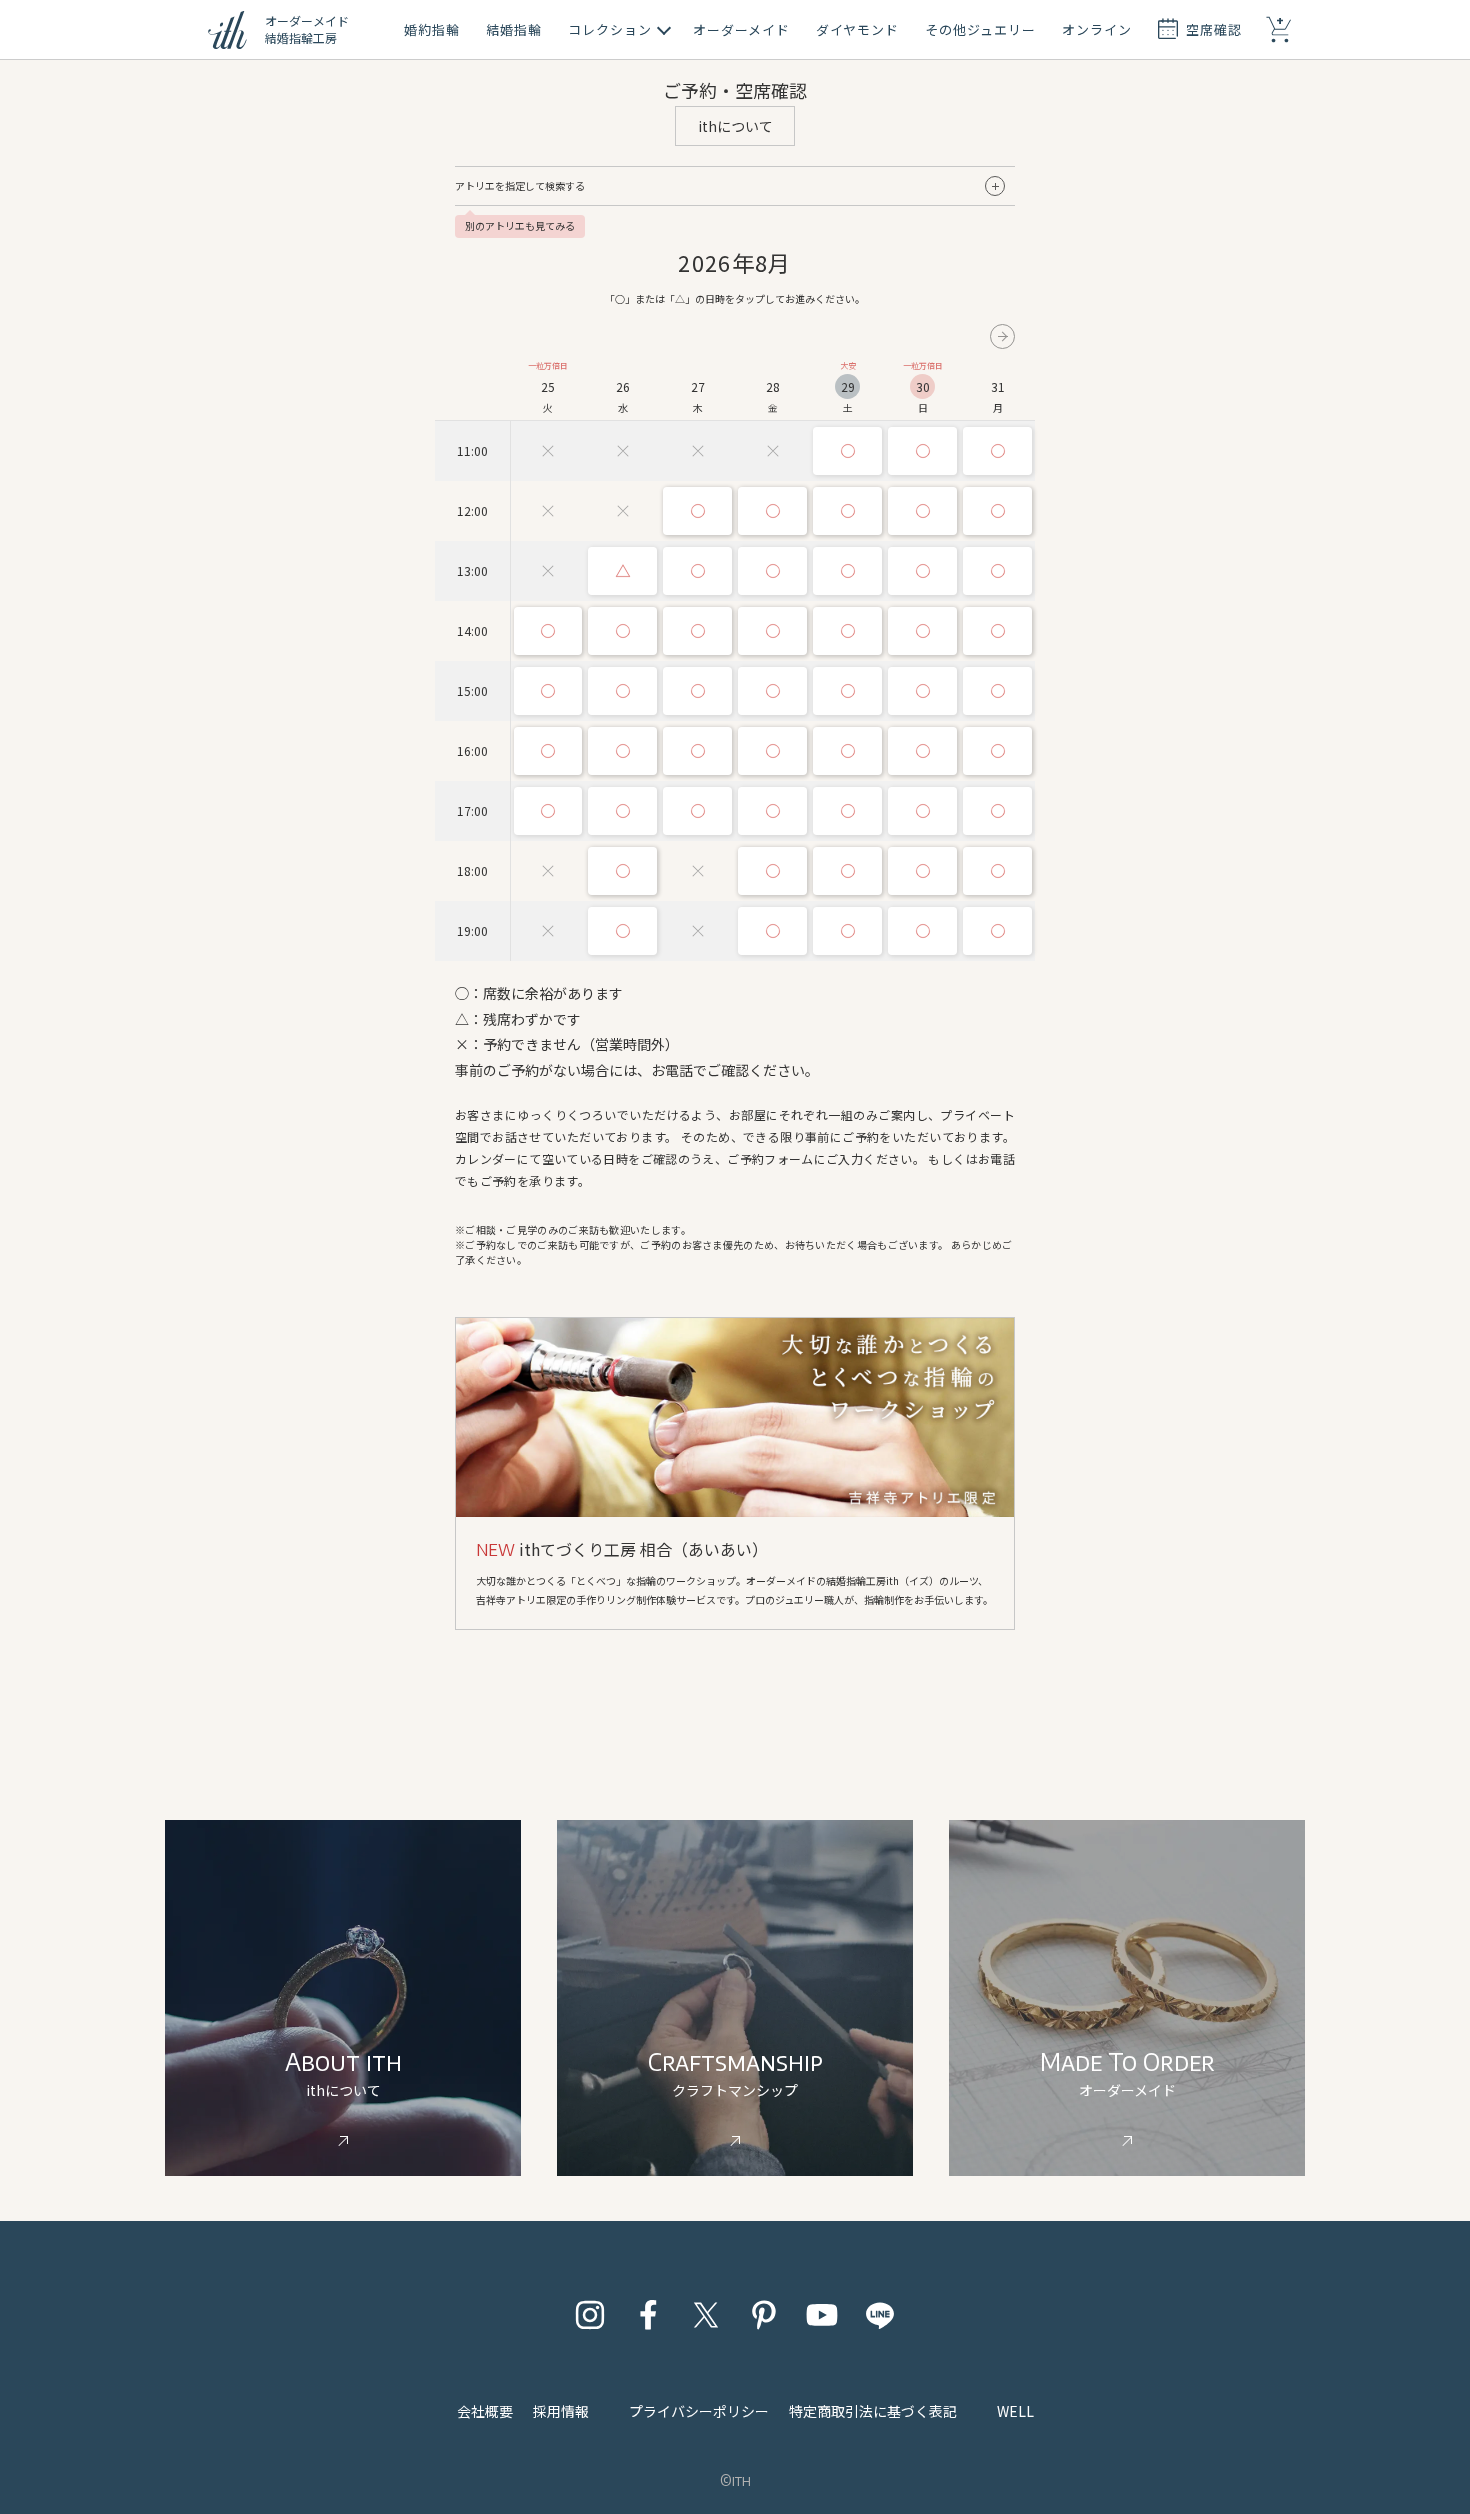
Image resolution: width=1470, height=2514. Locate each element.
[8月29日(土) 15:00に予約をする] (847, 691)
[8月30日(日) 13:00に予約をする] (922, 571)
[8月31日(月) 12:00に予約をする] (997, 511)
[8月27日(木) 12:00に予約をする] (697, 511)
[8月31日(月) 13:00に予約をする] (997, 571)
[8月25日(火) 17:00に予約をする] (548, 811)
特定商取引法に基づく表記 (873, 2411)
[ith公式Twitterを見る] (706, 2315)
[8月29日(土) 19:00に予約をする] (847, 931)
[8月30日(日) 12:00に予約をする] (922, 511)
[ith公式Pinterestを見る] (764, 2315)
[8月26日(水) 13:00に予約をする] (622, 571)
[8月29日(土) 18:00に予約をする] (847, 871)
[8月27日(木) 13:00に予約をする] (697, 571)
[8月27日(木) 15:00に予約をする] (697, 691)
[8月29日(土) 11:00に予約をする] (847, 451)
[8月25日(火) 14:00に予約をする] (548, 631)
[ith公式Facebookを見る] (648, 2315)
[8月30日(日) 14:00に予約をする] (922, 631)
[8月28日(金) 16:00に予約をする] (772, 751)
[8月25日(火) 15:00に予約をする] (548, 691)
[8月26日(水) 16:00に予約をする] (622, 751)
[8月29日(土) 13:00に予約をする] (847, 571)
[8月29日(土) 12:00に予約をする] (847, 511)
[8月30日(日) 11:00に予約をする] (922, 451)
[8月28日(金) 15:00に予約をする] (772, 691)
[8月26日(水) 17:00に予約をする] (622, 811)
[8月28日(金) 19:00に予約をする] (772, 931)
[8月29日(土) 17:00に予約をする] (847, 811)
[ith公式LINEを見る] (880, 2315)
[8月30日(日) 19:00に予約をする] (922, 931)
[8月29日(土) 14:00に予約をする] (847, 631)
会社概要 (485, 2411)
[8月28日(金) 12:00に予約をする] (772, 511)
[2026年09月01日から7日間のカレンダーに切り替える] (1002, 336)
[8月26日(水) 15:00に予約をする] (622, 691)
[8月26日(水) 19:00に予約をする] (622, 931)
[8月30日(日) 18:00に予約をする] (922, 871)
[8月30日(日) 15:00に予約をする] (922, 691)
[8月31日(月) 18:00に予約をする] (997, 871)
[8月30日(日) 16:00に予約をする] (922, 751)
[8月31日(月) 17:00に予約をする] (997, 811)
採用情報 (561, 2411)
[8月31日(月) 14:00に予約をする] (997, 631)
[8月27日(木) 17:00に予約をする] (697, 811)
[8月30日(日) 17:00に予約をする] (922, 811)
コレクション (610, 29)
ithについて (735, 126)
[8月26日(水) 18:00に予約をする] (622, 871)
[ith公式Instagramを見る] (590, 2315)
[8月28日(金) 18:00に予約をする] (772, 871)
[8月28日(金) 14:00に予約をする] (772, 631)
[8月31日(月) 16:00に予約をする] (997, 751)
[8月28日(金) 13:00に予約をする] (772, 571)
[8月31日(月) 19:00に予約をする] (997, 931)
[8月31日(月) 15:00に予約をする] (997, 691)
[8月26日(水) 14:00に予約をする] (622, 631)
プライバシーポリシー (699, 2411)
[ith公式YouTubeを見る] (822, 2315)
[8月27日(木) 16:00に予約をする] (697, 751)
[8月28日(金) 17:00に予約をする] (772, 811)
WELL (1015, 2411)
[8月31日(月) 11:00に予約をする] (997, 451)
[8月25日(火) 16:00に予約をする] (548, 751)
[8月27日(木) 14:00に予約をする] (697, 631)
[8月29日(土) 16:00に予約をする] (847, 751)
